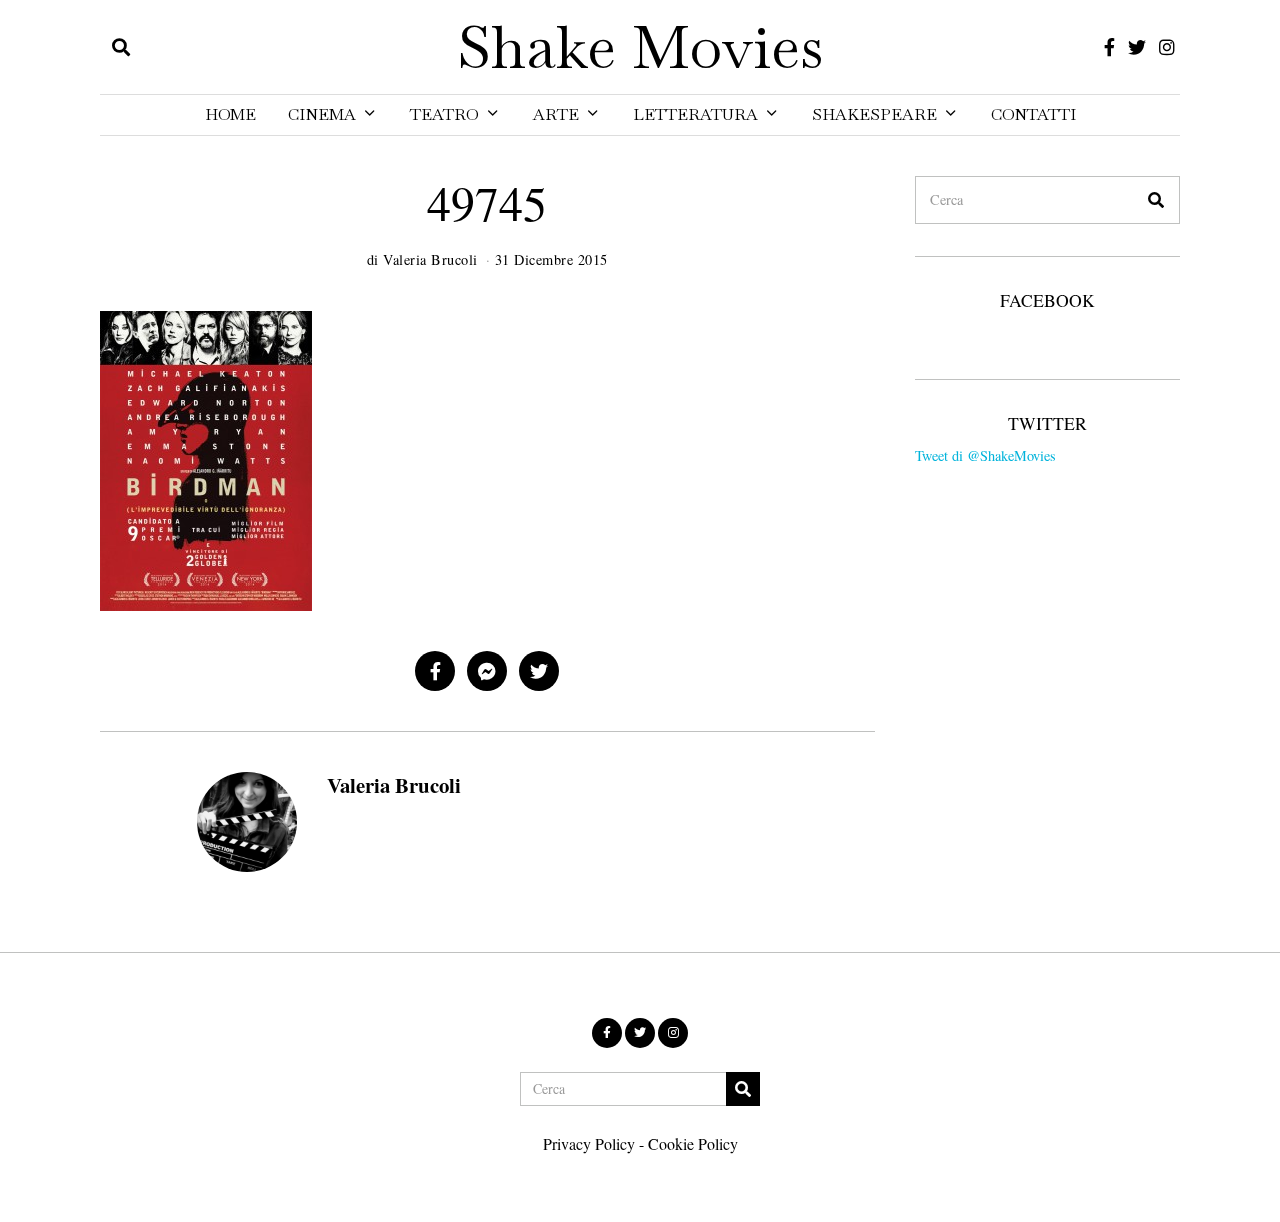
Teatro (444, 114)
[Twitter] (1137, 47)
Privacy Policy (589, 1143)
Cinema (322, 114)
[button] (1156, 200)
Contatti (1033, 114)
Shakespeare (874, 114)
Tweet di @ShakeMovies (985, 455)
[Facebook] (1109, 47)
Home (230, 114)
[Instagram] (1167, 47)
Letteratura (695, 114)
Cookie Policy (693, 1143)
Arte (556, 114)
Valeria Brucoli (394, 785)
